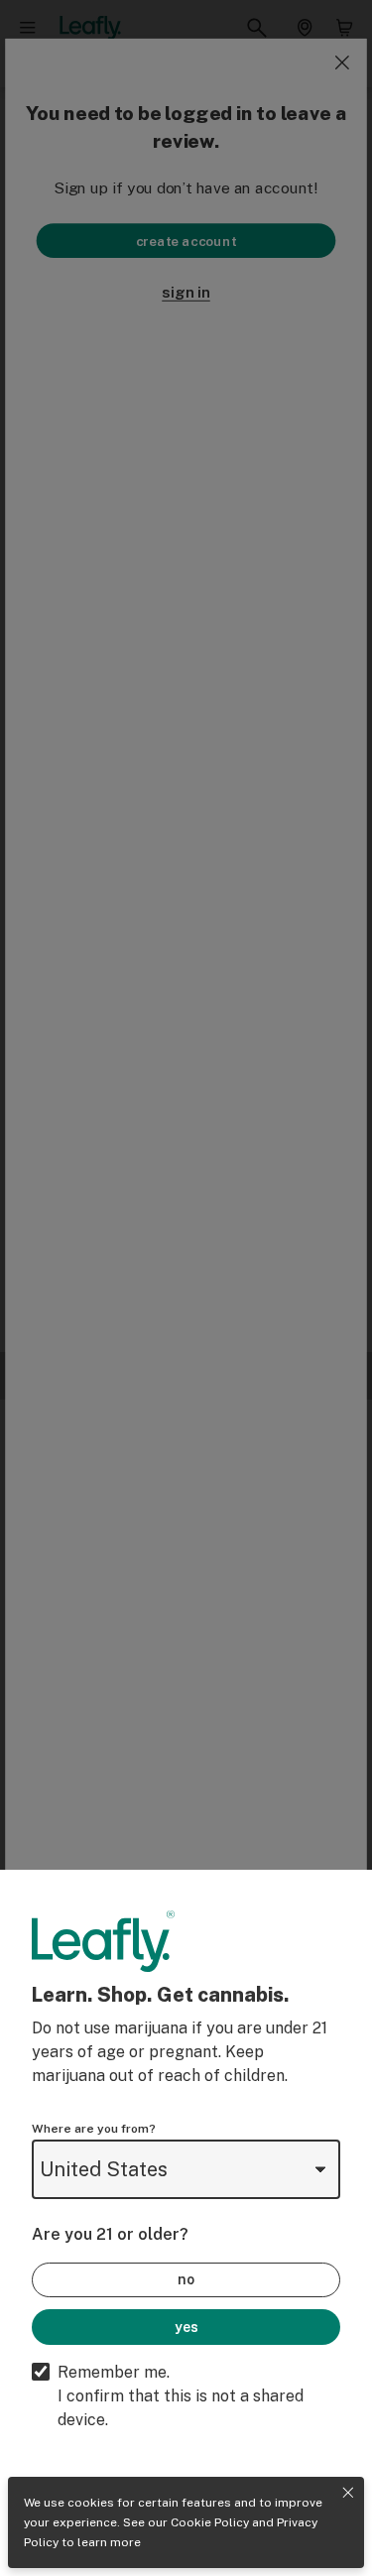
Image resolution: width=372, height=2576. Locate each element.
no (186, 2279)
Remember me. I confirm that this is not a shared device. (181, 2396)
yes (186, 2327)
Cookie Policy (210, 2522)
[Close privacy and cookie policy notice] (348, 2493)
